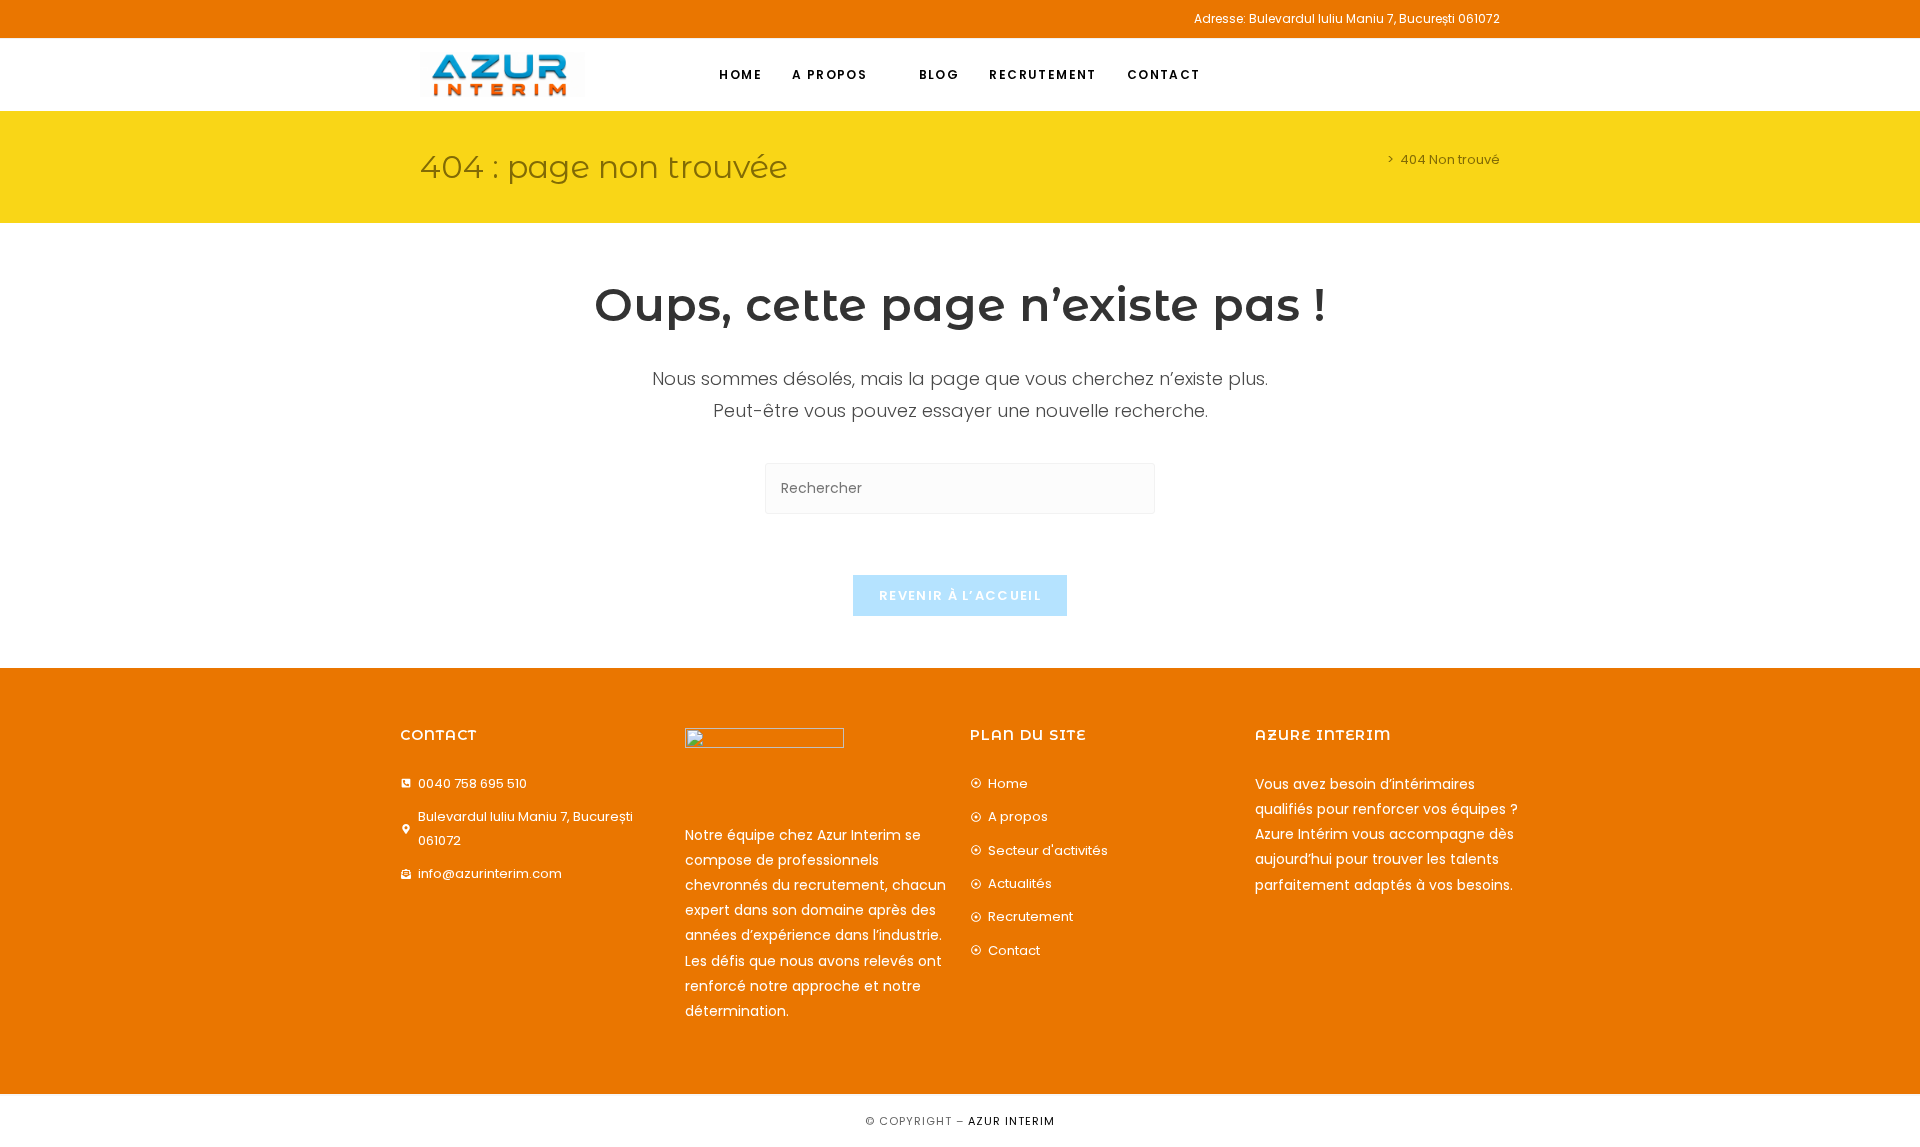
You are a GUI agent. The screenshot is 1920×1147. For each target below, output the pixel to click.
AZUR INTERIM (1011, 1121)
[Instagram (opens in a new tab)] (448, 19)
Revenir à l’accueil (960, 595)
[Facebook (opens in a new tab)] (428, 19)
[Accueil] (1376, 159)
